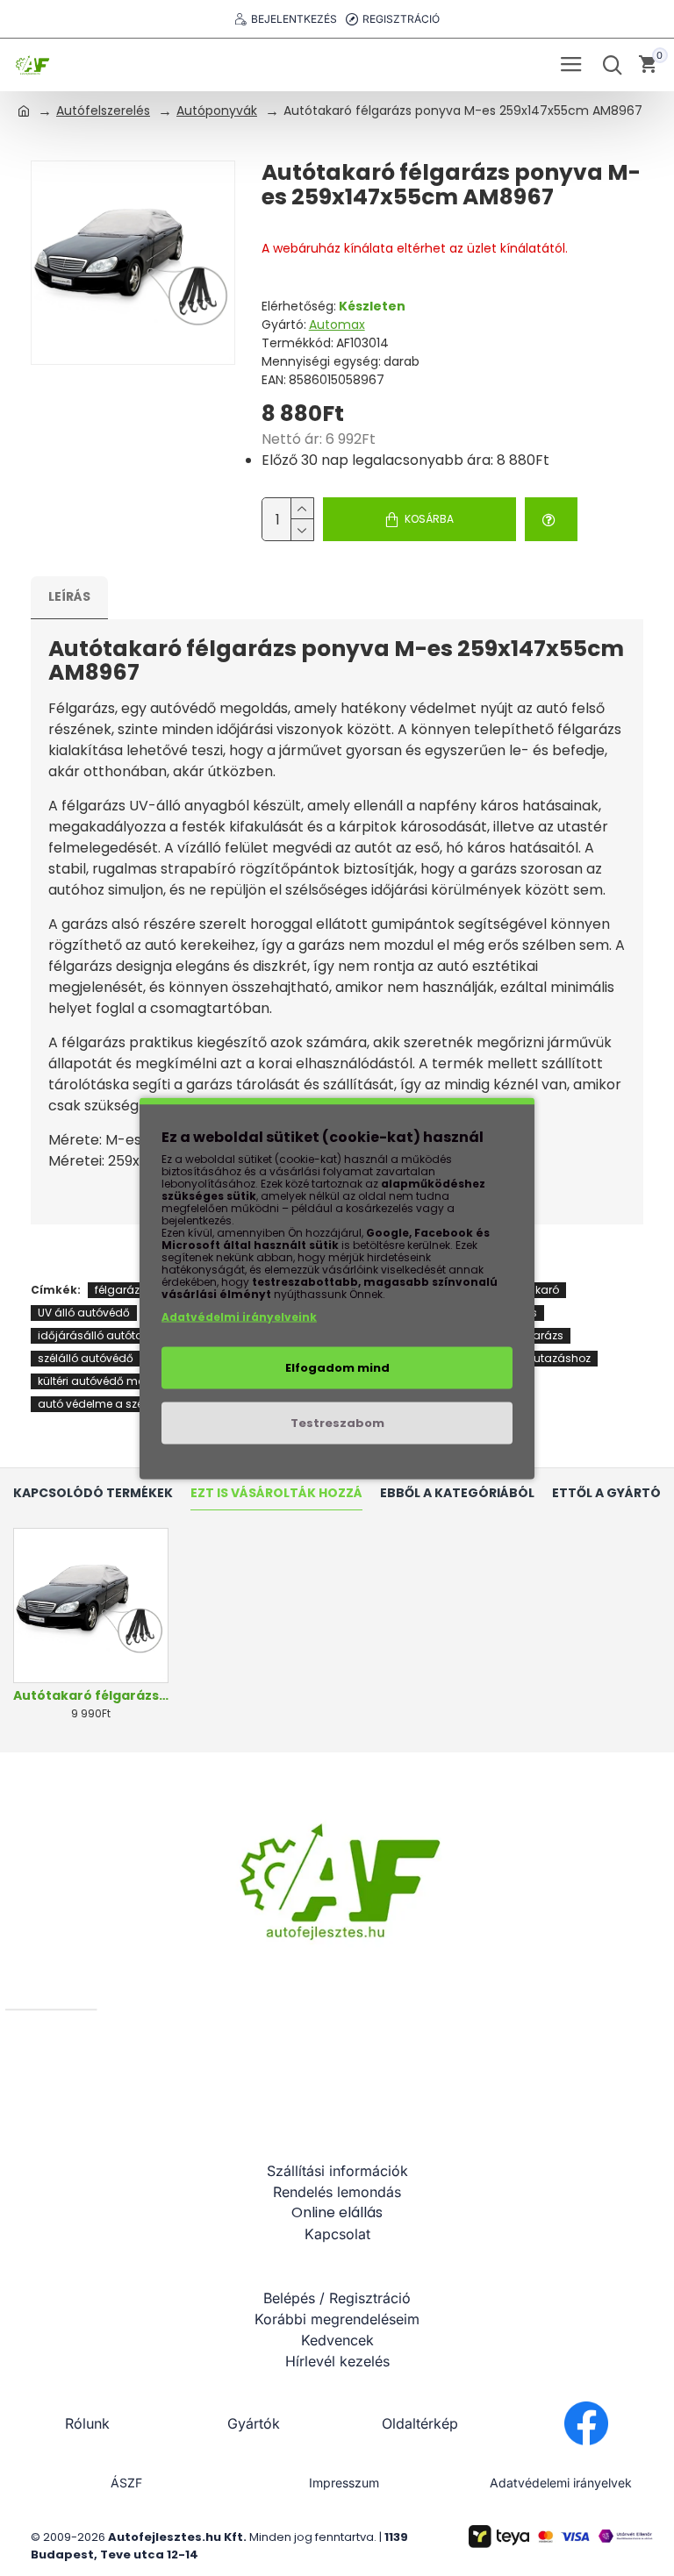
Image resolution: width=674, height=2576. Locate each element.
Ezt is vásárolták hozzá (276, 1494)
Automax (337, 325)
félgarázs (120, 1290)
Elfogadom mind (337, 1367)
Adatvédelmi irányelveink (239, 1316)
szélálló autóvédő (86, 1358)
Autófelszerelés (103, 111)
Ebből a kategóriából (457, 1494)
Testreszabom (337, 1422)
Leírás (69, 596)
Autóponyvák (217, 111)
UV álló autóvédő (84, 1313)
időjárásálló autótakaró (102, 1335)
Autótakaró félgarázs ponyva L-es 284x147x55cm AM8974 (91, 1695)
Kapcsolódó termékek (93, 1494)
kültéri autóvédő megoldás (111, 1381)
